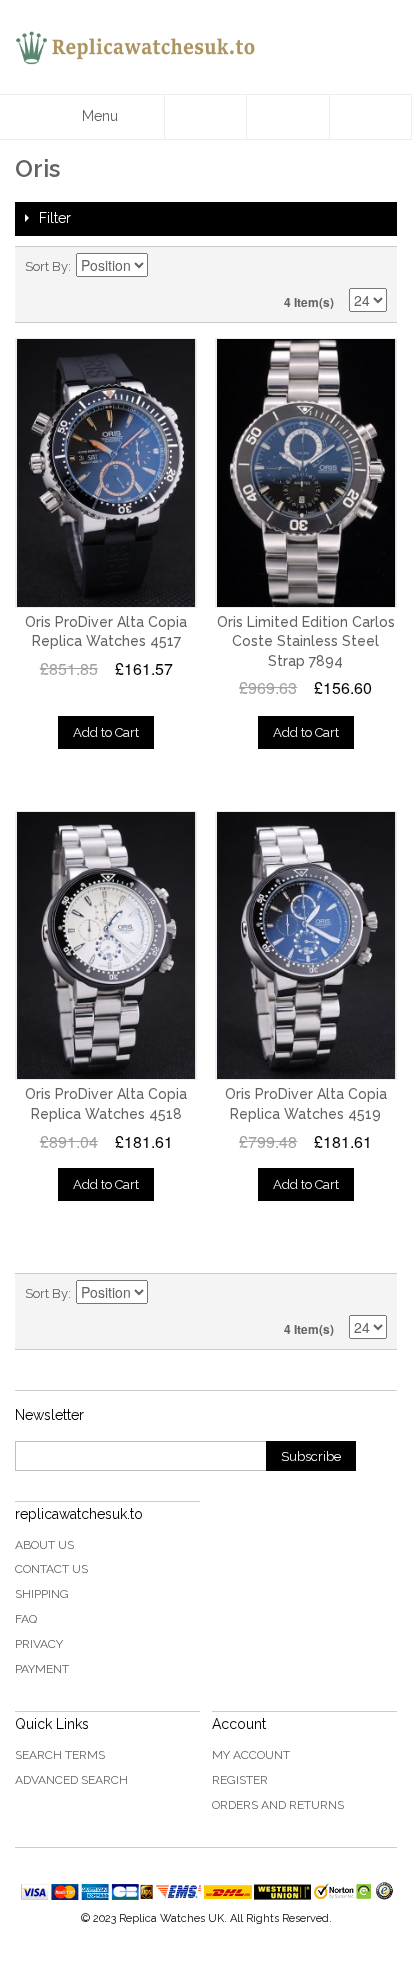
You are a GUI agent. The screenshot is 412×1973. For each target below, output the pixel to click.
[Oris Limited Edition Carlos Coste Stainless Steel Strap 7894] (306, 473)
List (372, 267)
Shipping (42, 1594)
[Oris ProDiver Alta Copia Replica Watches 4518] (106, 946)
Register (240, 1780)
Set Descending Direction (166, 267)
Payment (42, 1669)
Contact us (51, 1569)
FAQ (26, 1619)
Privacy (39, 1644)
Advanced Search (71, 1780)
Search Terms (60, 1755)
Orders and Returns (278, 1805)
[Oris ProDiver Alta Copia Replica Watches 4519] (306, 946)
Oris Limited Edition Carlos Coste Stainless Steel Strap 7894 (306, 641)
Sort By (46, 266)
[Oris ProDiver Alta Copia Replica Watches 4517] (106, 473)
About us (44, 1545)
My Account (251, 1755)
